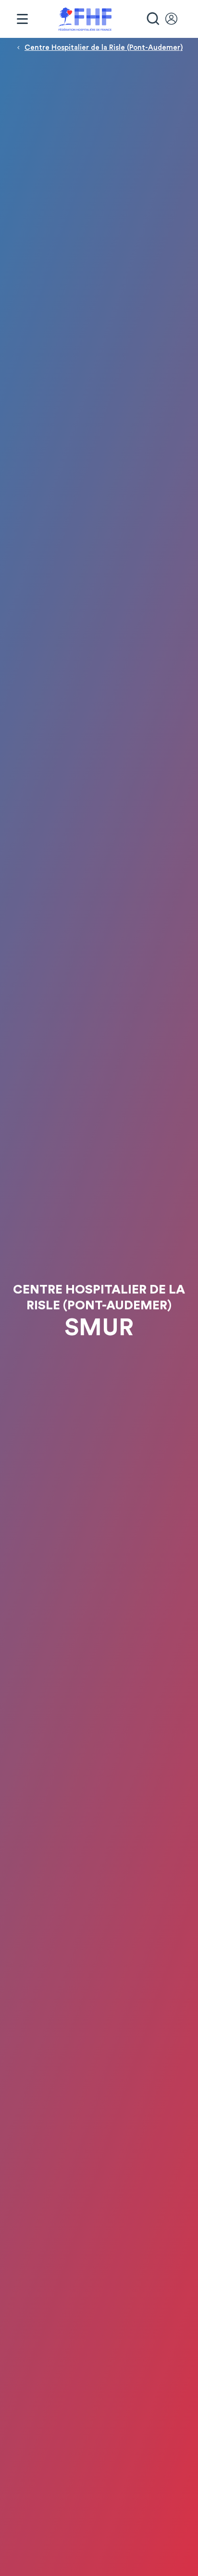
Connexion (176, 19)
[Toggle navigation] (22, 19)
